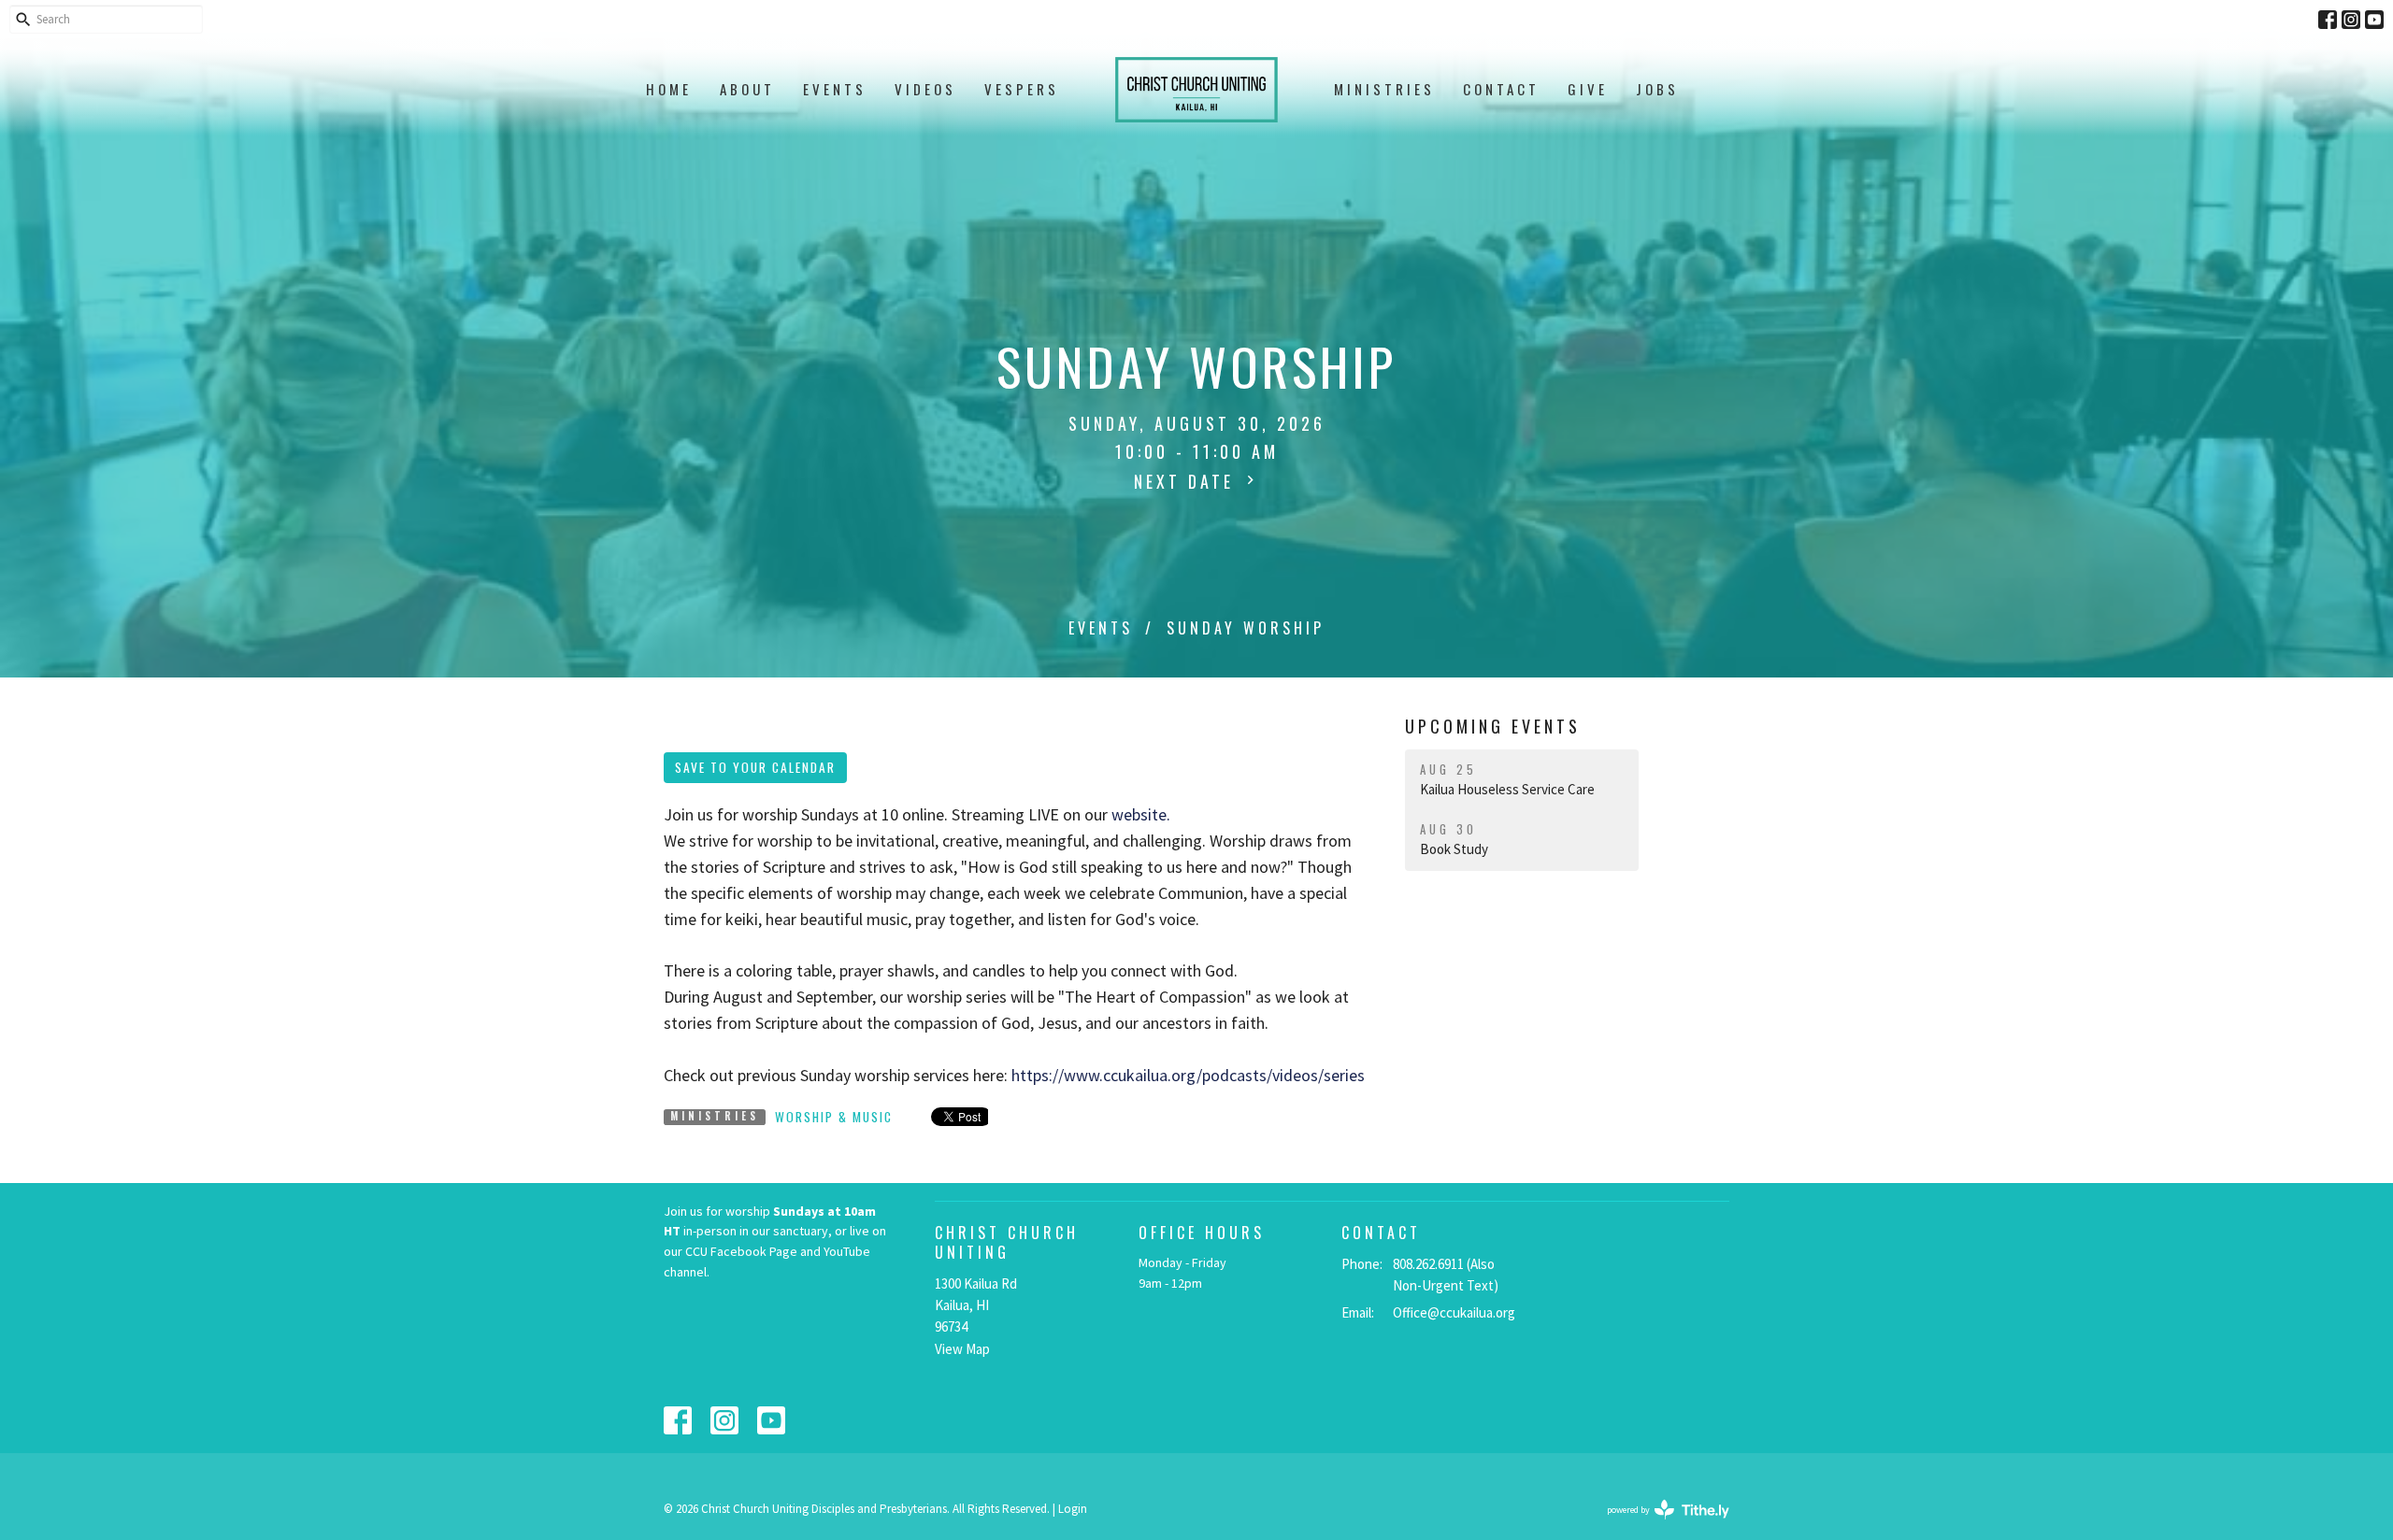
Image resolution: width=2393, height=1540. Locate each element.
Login (1073, 1509)
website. (1141, 814)
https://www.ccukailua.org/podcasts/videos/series (1188, 1075)
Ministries (1384, 89)
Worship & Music (834, 1117)
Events (835, 89)
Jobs (1657, 89)
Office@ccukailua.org (1454, 1312)
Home (669, 89)
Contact (1501, 89)
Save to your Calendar (755, 767)
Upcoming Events (1493, 726)
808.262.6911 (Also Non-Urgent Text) (1446, 1275)
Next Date (1188, 481)
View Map (962, 1349)
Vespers (1022, 89)
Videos (925, 89)
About (747, 89)
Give (1588, 89)
